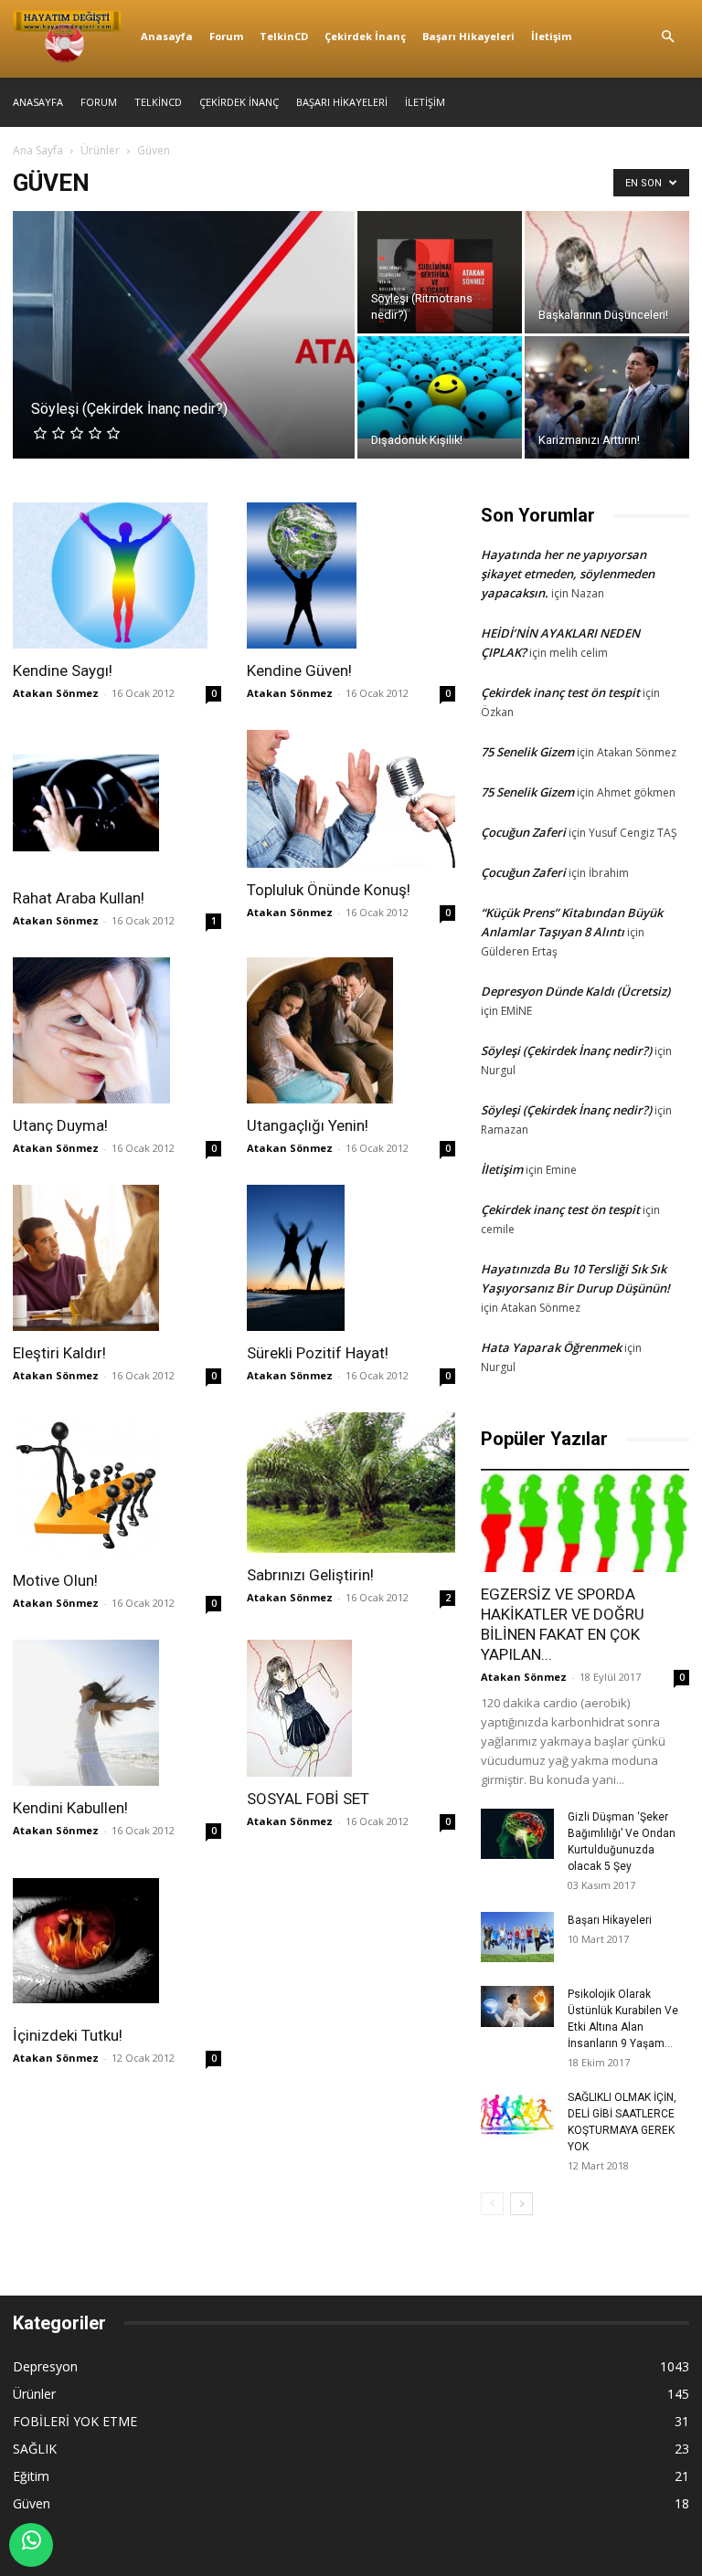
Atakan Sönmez (56, 693)
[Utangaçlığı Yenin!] (351, 1030)
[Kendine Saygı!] (117, 575)
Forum (226, 36)
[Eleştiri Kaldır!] (117, 1258)
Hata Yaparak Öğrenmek (551, 1347)
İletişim (551, 36)
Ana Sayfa (38, 150)
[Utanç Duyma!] (117, 1030)
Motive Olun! (55, 1580)
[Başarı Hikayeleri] (517, 1937)
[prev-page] (492, 2204)
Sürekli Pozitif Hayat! (318, 1353)
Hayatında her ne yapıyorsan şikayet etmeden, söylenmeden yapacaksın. (568, 574)
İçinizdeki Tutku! (68, 2035)
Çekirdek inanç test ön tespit (560, 692)
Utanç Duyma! (60, 1125)
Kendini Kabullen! (70, 1808)
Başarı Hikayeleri (468, 36)
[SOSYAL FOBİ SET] (351, 1708)
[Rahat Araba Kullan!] (117, 803)
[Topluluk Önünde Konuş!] (351, 799)
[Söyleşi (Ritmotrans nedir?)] (440, 272)
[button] (667, 37)
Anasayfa (167, 36)
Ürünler (100, 150)
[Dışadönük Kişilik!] (440, 387)
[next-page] (521, 2204)
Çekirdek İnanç (365, 36)
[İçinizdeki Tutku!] (117, 1940)
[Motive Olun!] (117, 1485)
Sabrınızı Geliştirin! (310, 1575)
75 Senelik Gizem (527, 752)
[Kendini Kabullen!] (117, 1713)
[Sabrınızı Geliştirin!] (351, 1483)
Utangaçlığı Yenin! (308, 1125)
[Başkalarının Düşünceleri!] (607, 318)
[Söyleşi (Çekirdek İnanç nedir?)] (184, 359)
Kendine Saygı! (63, 670)
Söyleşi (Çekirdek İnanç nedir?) (566, 1050)
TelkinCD (284, 36)
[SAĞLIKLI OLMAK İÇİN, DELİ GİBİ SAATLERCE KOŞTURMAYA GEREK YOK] (517, 2114)
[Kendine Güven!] (351, 575)
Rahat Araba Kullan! (79, 898)
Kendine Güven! (299, 670)
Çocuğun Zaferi (523, 832)
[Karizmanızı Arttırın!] (607, 397)
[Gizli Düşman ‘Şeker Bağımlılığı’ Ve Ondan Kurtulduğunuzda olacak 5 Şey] (517, 1834)
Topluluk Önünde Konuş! (329, 890)
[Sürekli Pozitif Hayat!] (351, 1258)
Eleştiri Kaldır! (59, 1353)
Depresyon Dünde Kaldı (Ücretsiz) (575, 991)
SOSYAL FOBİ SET (308, 1799)
